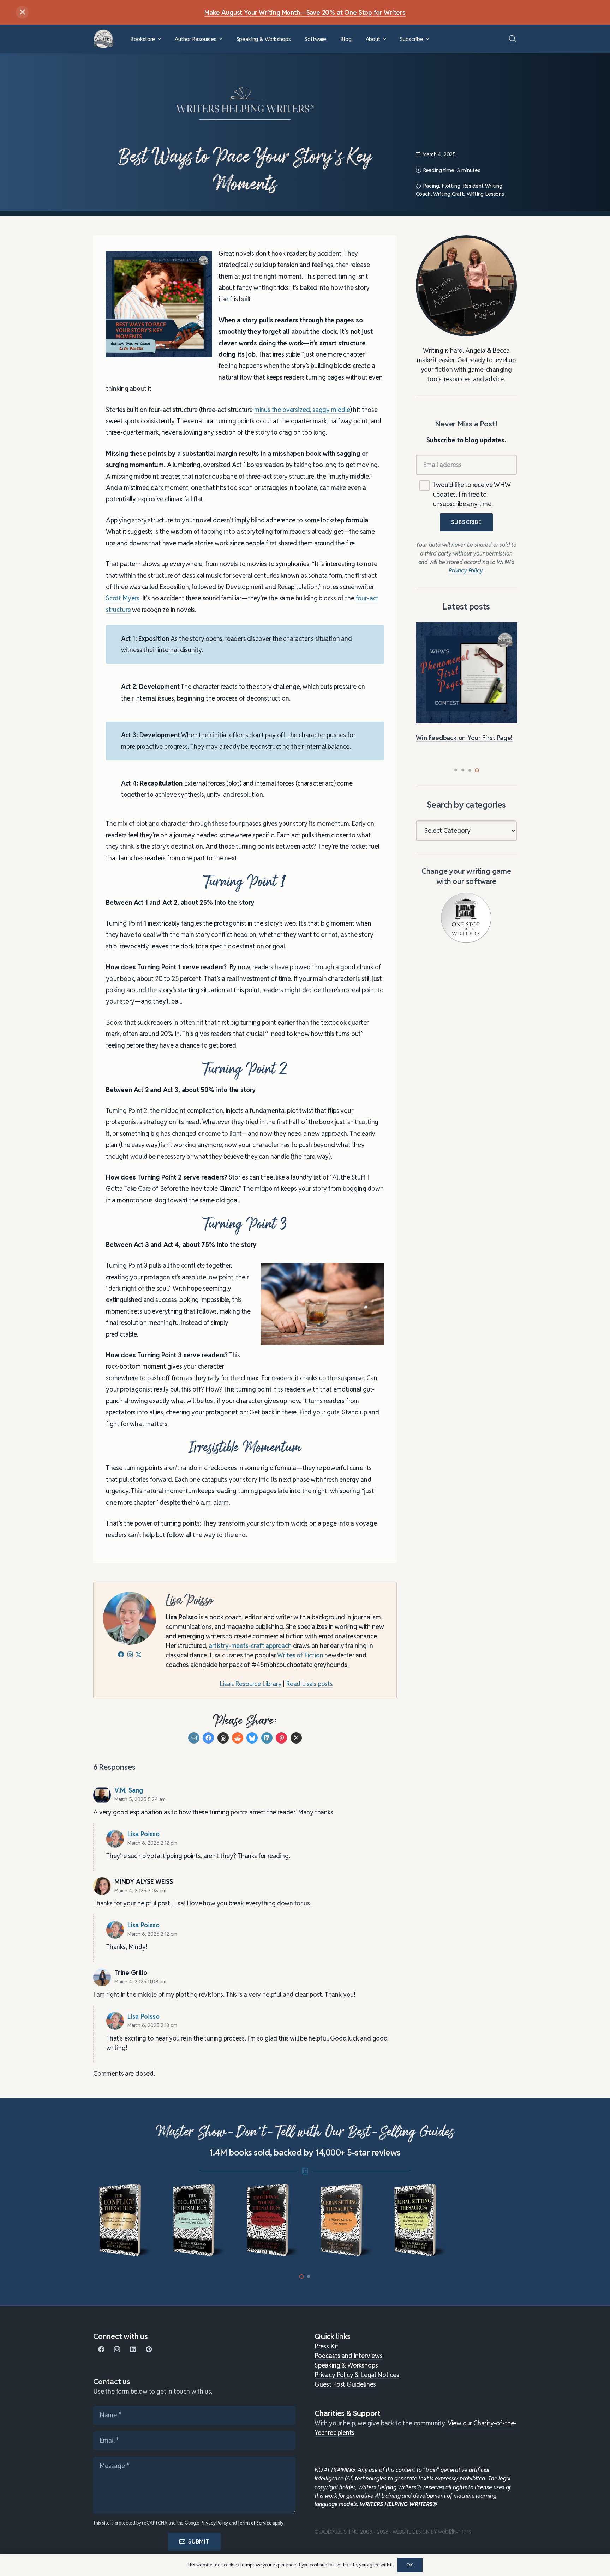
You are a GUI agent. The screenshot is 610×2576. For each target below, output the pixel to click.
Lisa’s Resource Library (251, 1684)
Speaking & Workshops (346, 2365)
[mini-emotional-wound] (268, 2220)
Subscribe (466, 523)
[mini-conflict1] (121, 2220)
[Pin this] (281, 1738)
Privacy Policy (214, 2523)
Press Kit (326, 2346)
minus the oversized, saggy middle (302, 410)
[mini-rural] (416, 2220)
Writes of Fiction (300, 1655)
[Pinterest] (149, 2349)
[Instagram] (117, 2349)
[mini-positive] (489, 2220)
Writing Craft (448, 194)
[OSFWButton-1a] (466, 918)
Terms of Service (255, 2523)
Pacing (431, 186)
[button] (159, 39)
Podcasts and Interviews (349, 2356)
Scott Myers (123, 598)
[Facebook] (101, 2349)
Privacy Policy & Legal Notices (357, 2375)
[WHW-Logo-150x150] (104, 39)
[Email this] (194, 1738)
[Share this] (208, 1738)
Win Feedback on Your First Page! (464, 738)
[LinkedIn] (133, 2349)
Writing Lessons (485, 194)
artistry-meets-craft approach (249, 1646)
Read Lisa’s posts (309, 1684)
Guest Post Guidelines (345, 2384)
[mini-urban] (342, 2220)
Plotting (451, 186)
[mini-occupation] (194, 2220)
